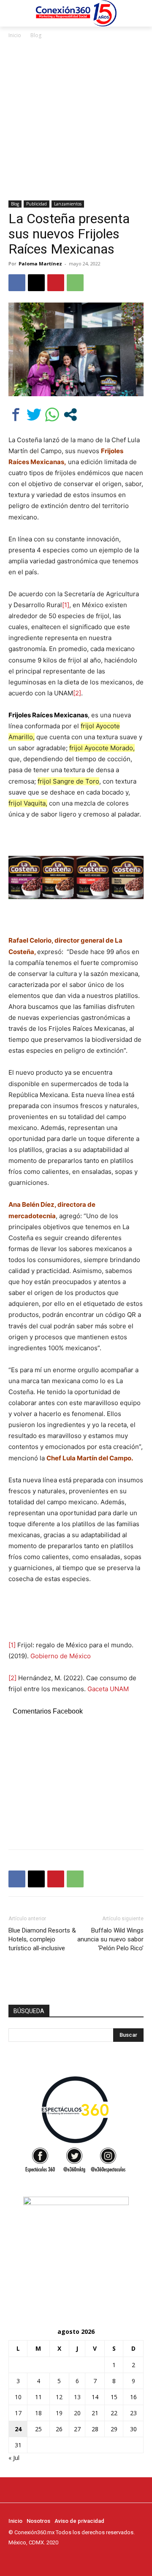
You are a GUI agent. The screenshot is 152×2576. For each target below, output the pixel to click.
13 (77, 2397)
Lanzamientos (68, 204)
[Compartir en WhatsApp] (52, 415)
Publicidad (37, 204)
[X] (36, 283)
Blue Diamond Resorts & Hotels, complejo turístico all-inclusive (42, 1939)
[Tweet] (34, 415)
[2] (77, 693)
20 (77, 2413)
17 (18, 2413)
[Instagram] (25, 2558)
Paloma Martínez (40, 264)
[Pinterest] (56, 283)
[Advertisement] (76, 120)
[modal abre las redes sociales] (70, 415)
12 (59, 2397)
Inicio (15, 35)
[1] (66, 605)
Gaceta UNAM (108, 1689)
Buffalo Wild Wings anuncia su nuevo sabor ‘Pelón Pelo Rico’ (110, 1939)
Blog (36, 35)
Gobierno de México (61, 1656)
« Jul (14, 2458)
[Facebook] (17, 283)
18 (38, 2413)
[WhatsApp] (75, 283)
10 (18, 2397)
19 (59, 2413)
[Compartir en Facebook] (16, 415)
